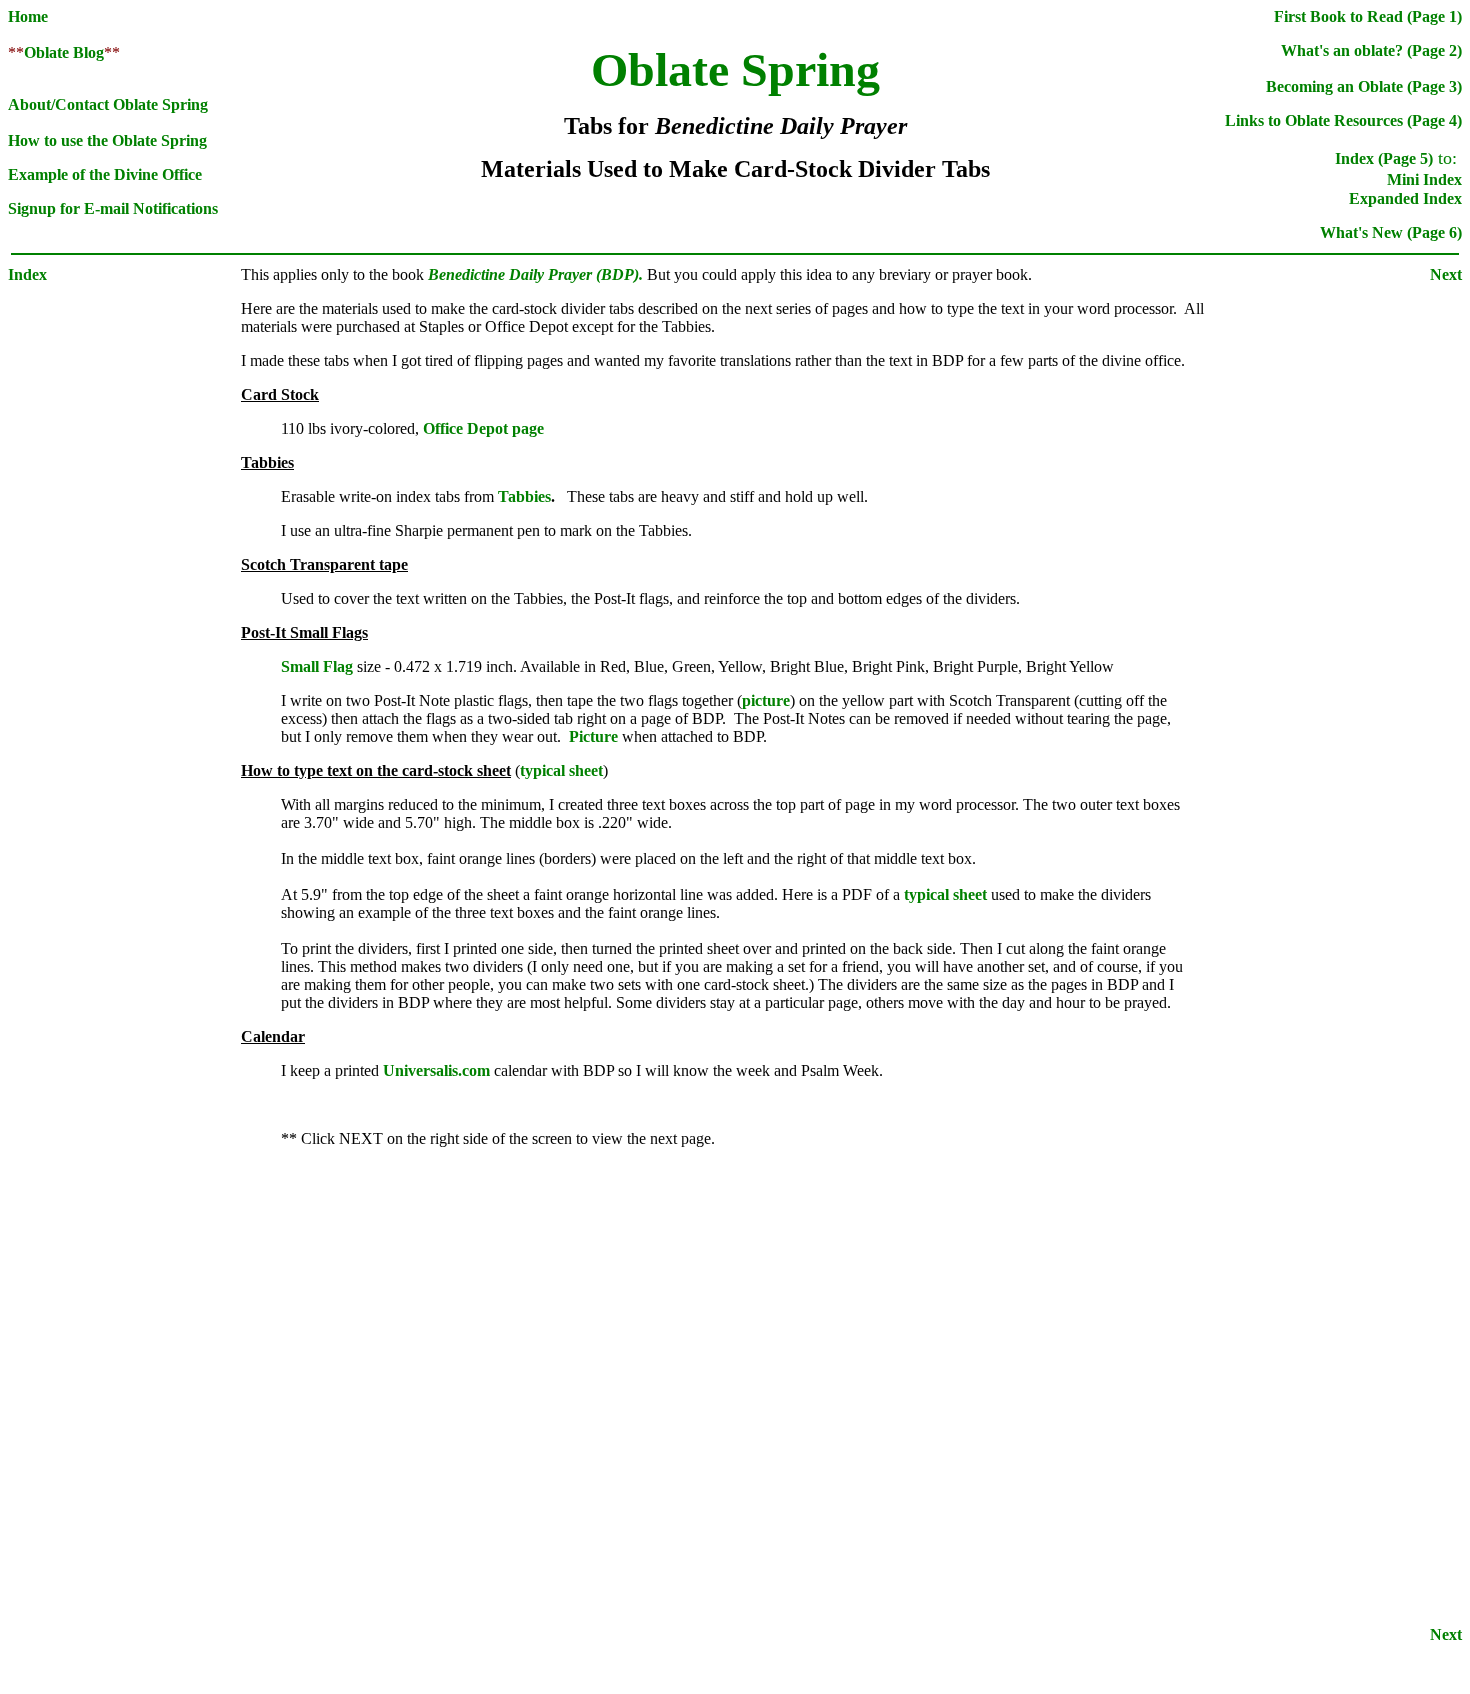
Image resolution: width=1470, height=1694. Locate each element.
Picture (593, 736)
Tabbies (524, 496)
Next (1446, 274)
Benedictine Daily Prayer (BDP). (537, 274)
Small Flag (319, 666)
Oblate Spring (735, 69)
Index (27, 274)
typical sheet (561, 770)
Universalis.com (436, 1070)
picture (766, 700)
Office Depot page (483, 428)
